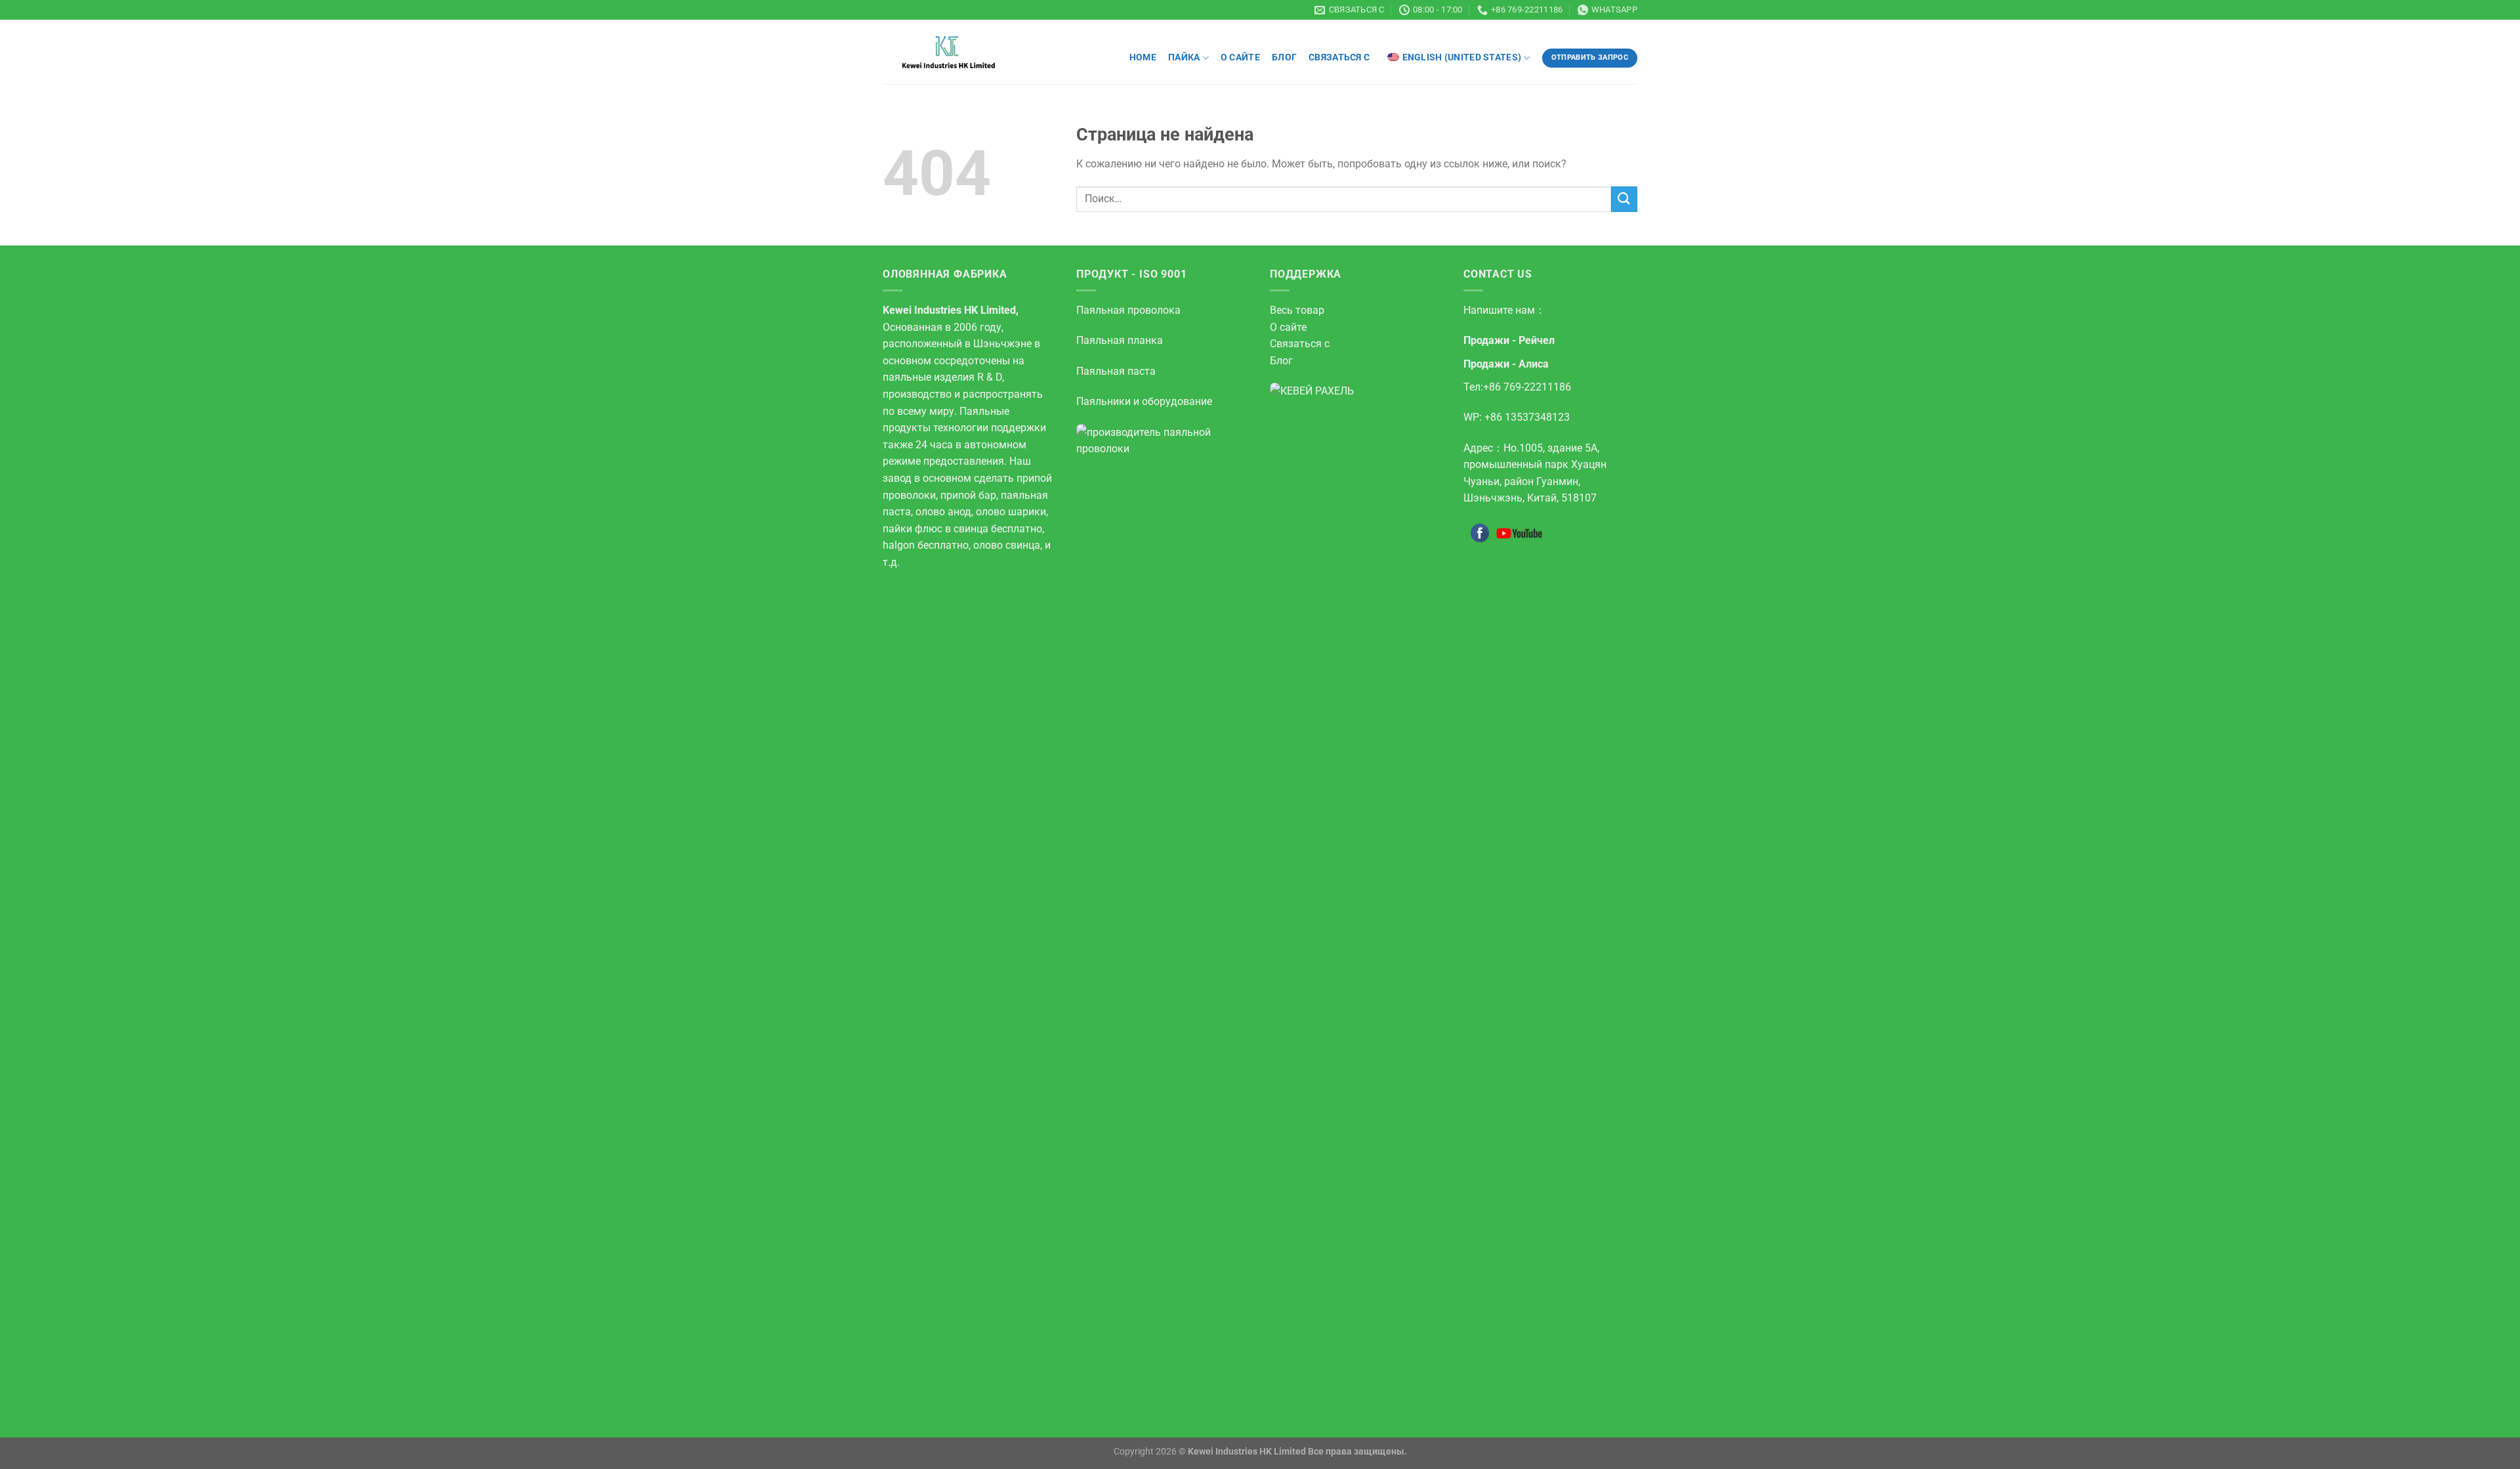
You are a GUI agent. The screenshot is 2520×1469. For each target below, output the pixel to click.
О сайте (1240, 57)
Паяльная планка (1120, 340)
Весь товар (1297, 310)
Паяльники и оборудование (1144, 401)
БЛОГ (1284, 57)
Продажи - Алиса (1506, 364)
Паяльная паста (1116, 371)
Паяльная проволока (1128, 310)
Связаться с (1340, 57)
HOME (1143, 57)
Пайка (1184, 57)
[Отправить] (1624, 199)
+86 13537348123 (1527, 417)
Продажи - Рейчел (1509, 340)
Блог (1281, 361)
